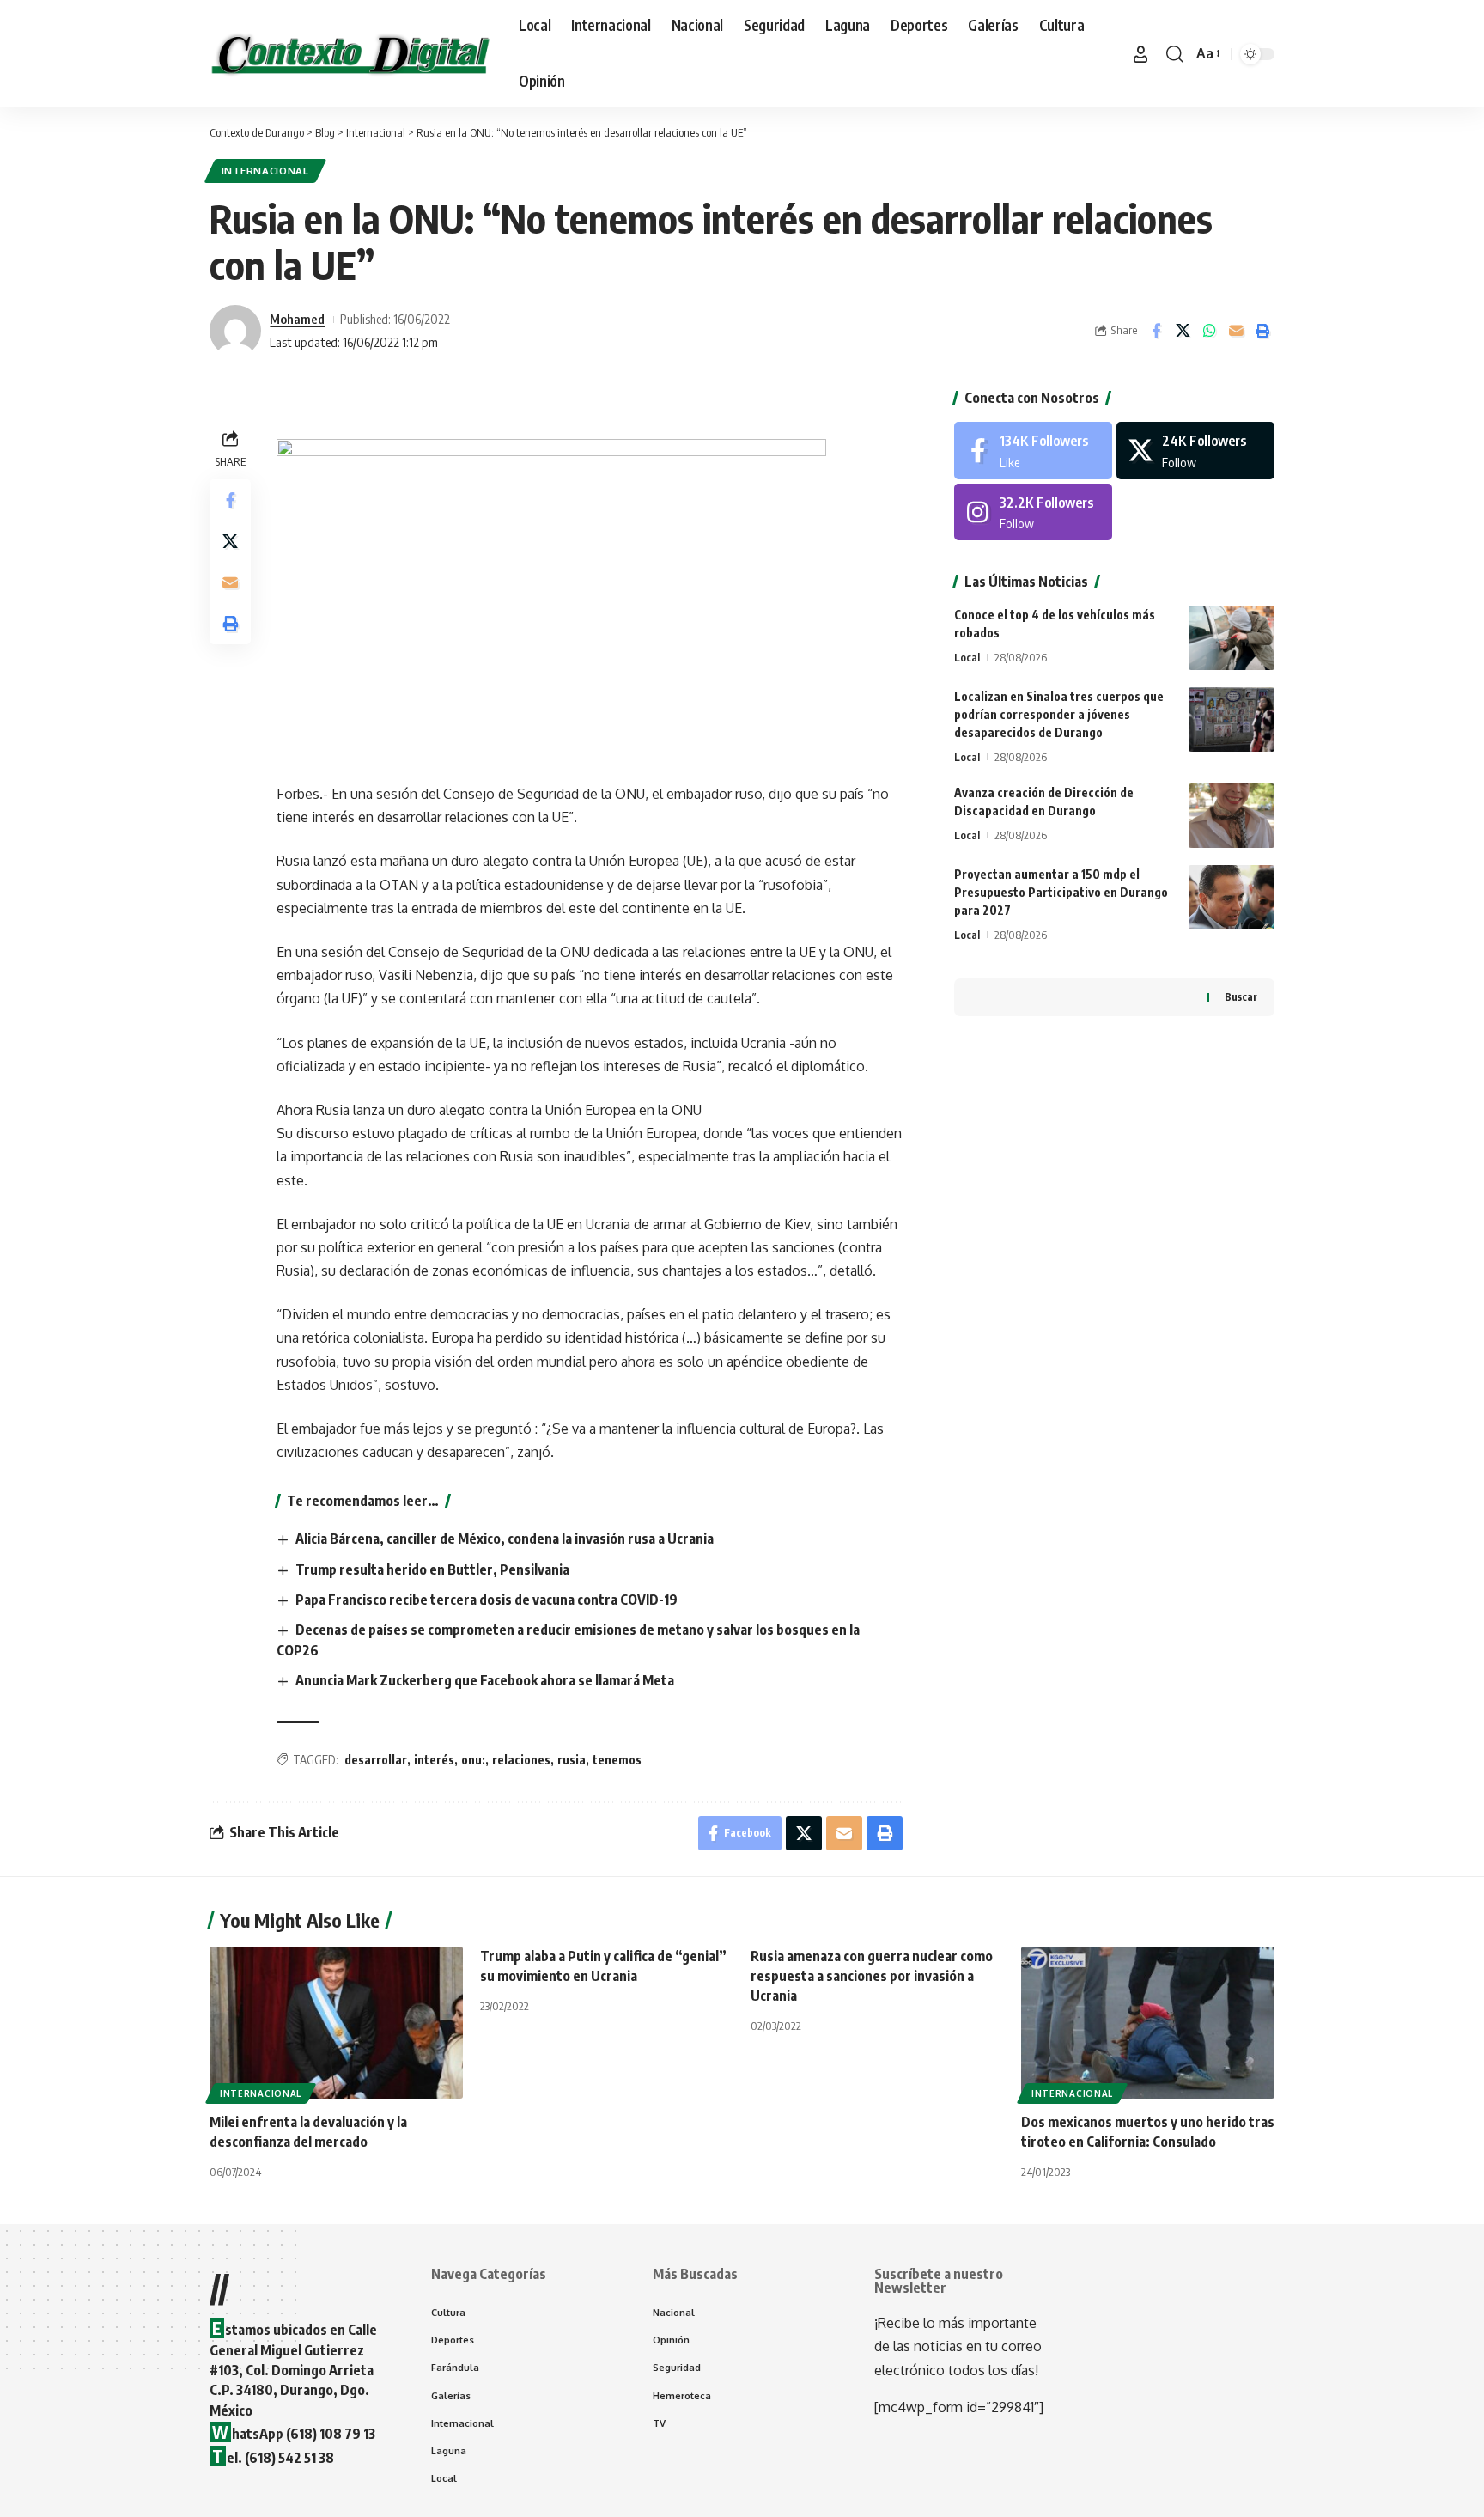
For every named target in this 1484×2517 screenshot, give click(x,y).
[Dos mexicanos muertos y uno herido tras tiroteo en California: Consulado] (1148, 2023)
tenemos (617, 1760)
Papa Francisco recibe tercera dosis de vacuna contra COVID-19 (487, 1600)
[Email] (1236, 331)
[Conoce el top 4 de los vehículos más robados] (1232, 638)
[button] (1140, 54)
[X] (1195, 451)
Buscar (1241, 997)
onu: (473, 1760)
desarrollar (376, 1760)
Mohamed (297, 319)
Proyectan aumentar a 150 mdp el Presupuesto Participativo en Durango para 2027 (1061, 892)
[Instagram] (1033, 512)
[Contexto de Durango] (350, 54)
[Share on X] (1183, 331)
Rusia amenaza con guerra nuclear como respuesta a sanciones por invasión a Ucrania (872, 1976)
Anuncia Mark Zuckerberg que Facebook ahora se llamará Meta (485, 1680)
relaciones (521, 1760)
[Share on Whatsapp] (1209, 331)
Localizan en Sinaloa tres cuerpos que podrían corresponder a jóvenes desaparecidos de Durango (1059, 714)
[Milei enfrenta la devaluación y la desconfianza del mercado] (336, 2023)
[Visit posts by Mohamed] (235, 331)
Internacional (265, 171)
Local (967, 657)
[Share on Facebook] (1156, 331)
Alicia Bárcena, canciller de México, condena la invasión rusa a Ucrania (505, 1539)
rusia (572, 1760)
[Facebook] (1033, 451)
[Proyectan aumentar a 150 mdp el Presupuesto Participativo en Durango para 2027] (1232, 897)
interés (434, 1760)
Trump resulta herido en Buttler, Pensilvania (432, 1569)
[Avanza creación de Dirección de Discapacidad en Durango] (1232, 816)
